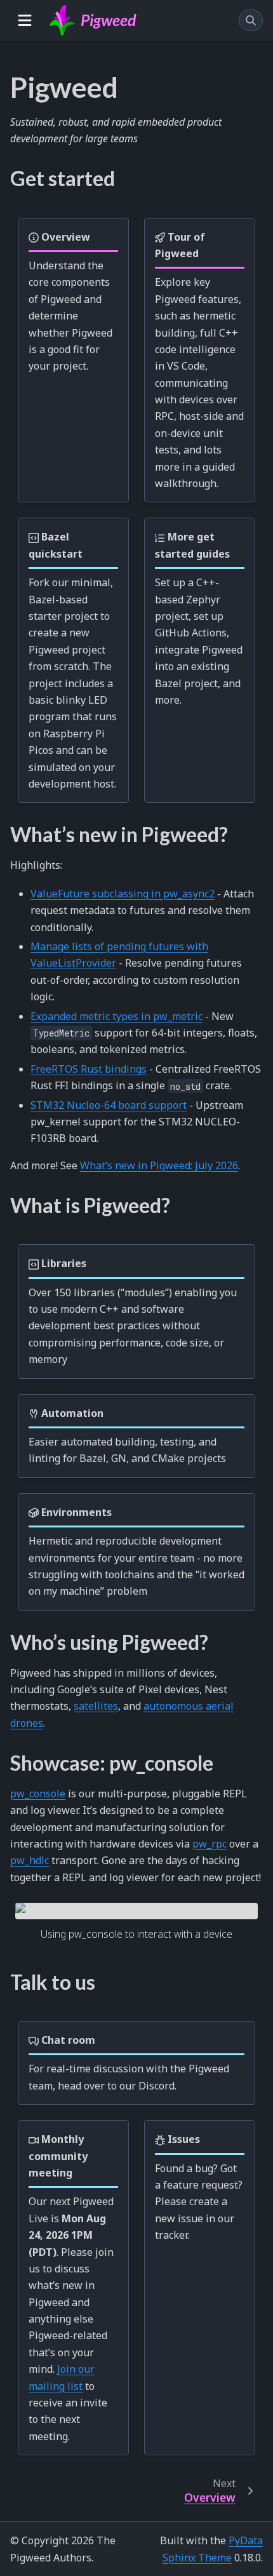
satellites (96, 1706)
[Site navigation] (25, 20)
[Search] (251, 20)
